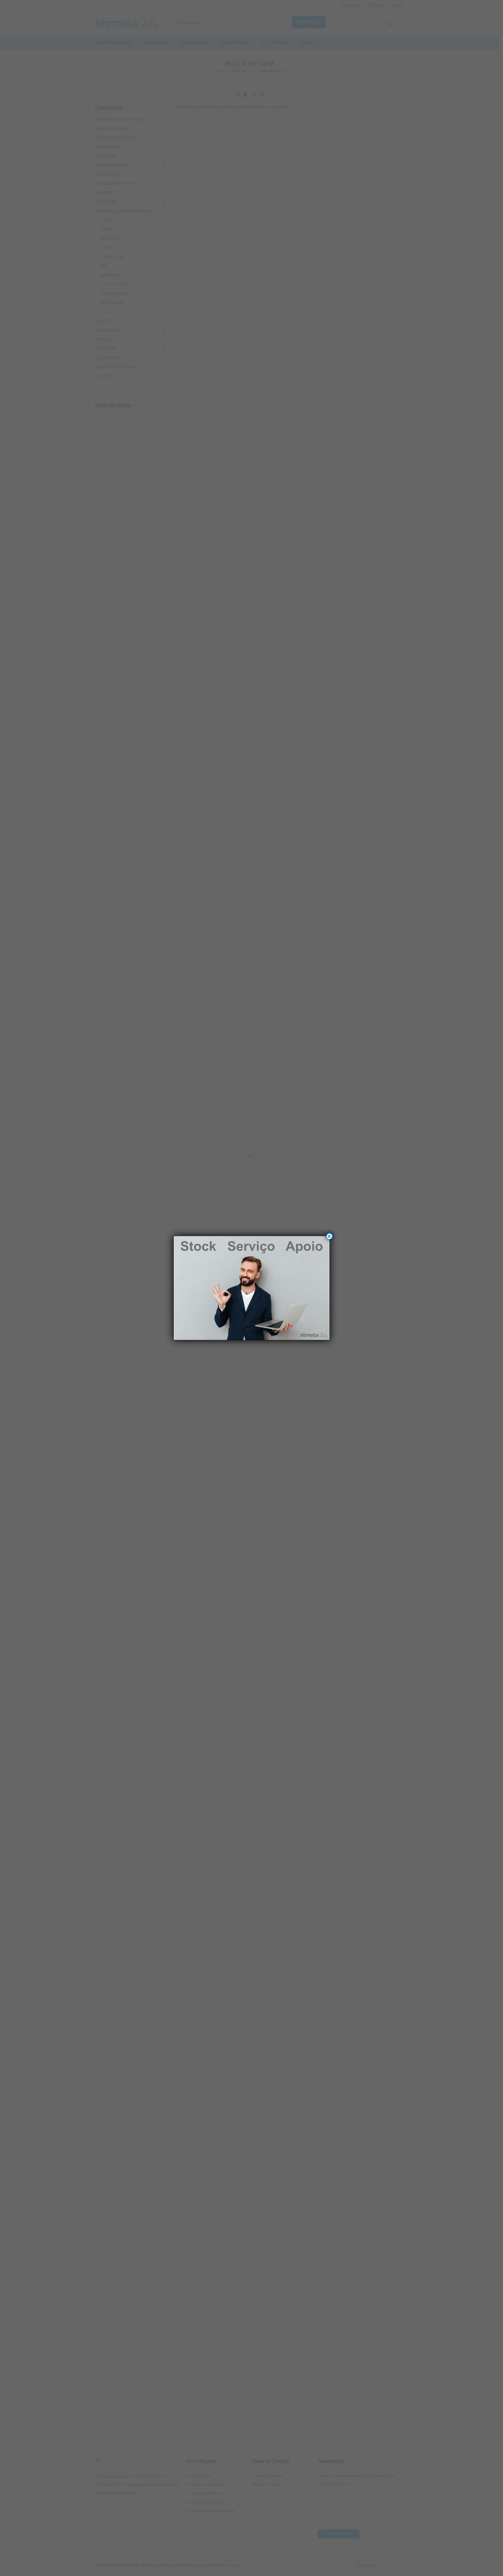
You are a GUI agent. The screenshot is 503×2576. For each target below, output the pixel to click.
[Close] (330, 1236)
